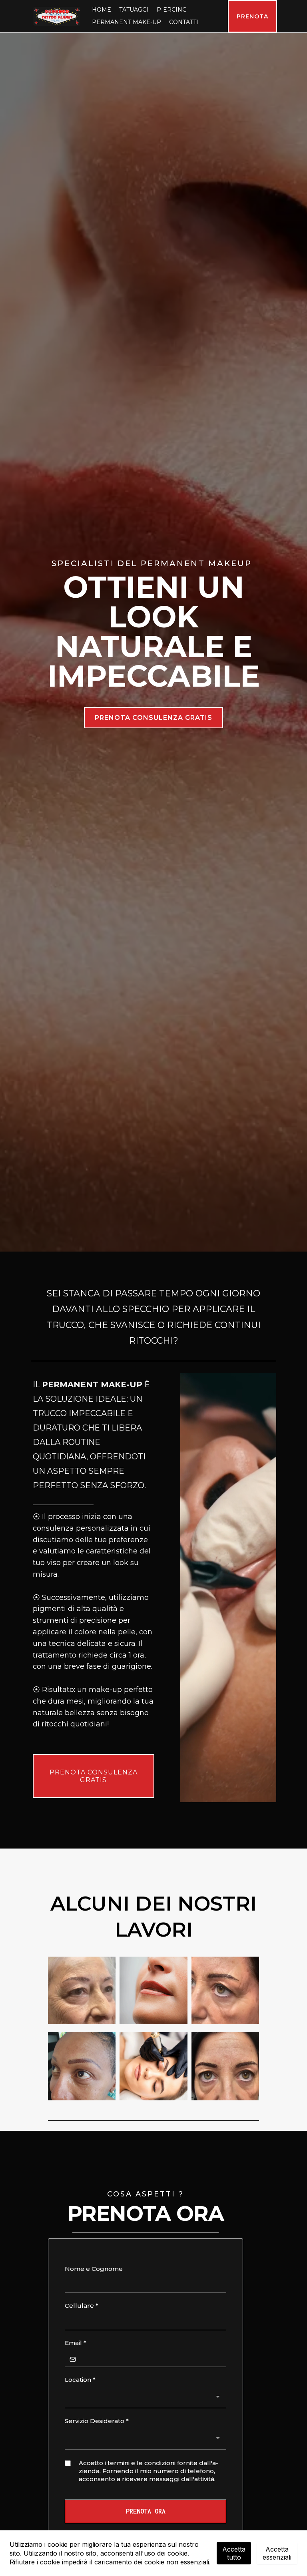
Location (80, 2380)
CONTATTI (184, 22)
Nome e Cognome (94, 2269)
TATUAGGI (134, 10)
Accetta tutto (234, 2553)
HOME (102, 10)
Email (76, 2343)
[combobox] (146, 2398)
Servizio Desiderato (97, 2421)
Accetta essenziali (277, 2553)
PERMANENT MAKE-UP (127, 22)
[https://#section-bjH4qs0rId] (57, 16)
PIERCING (172, 10)
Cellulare (82, 2306)
